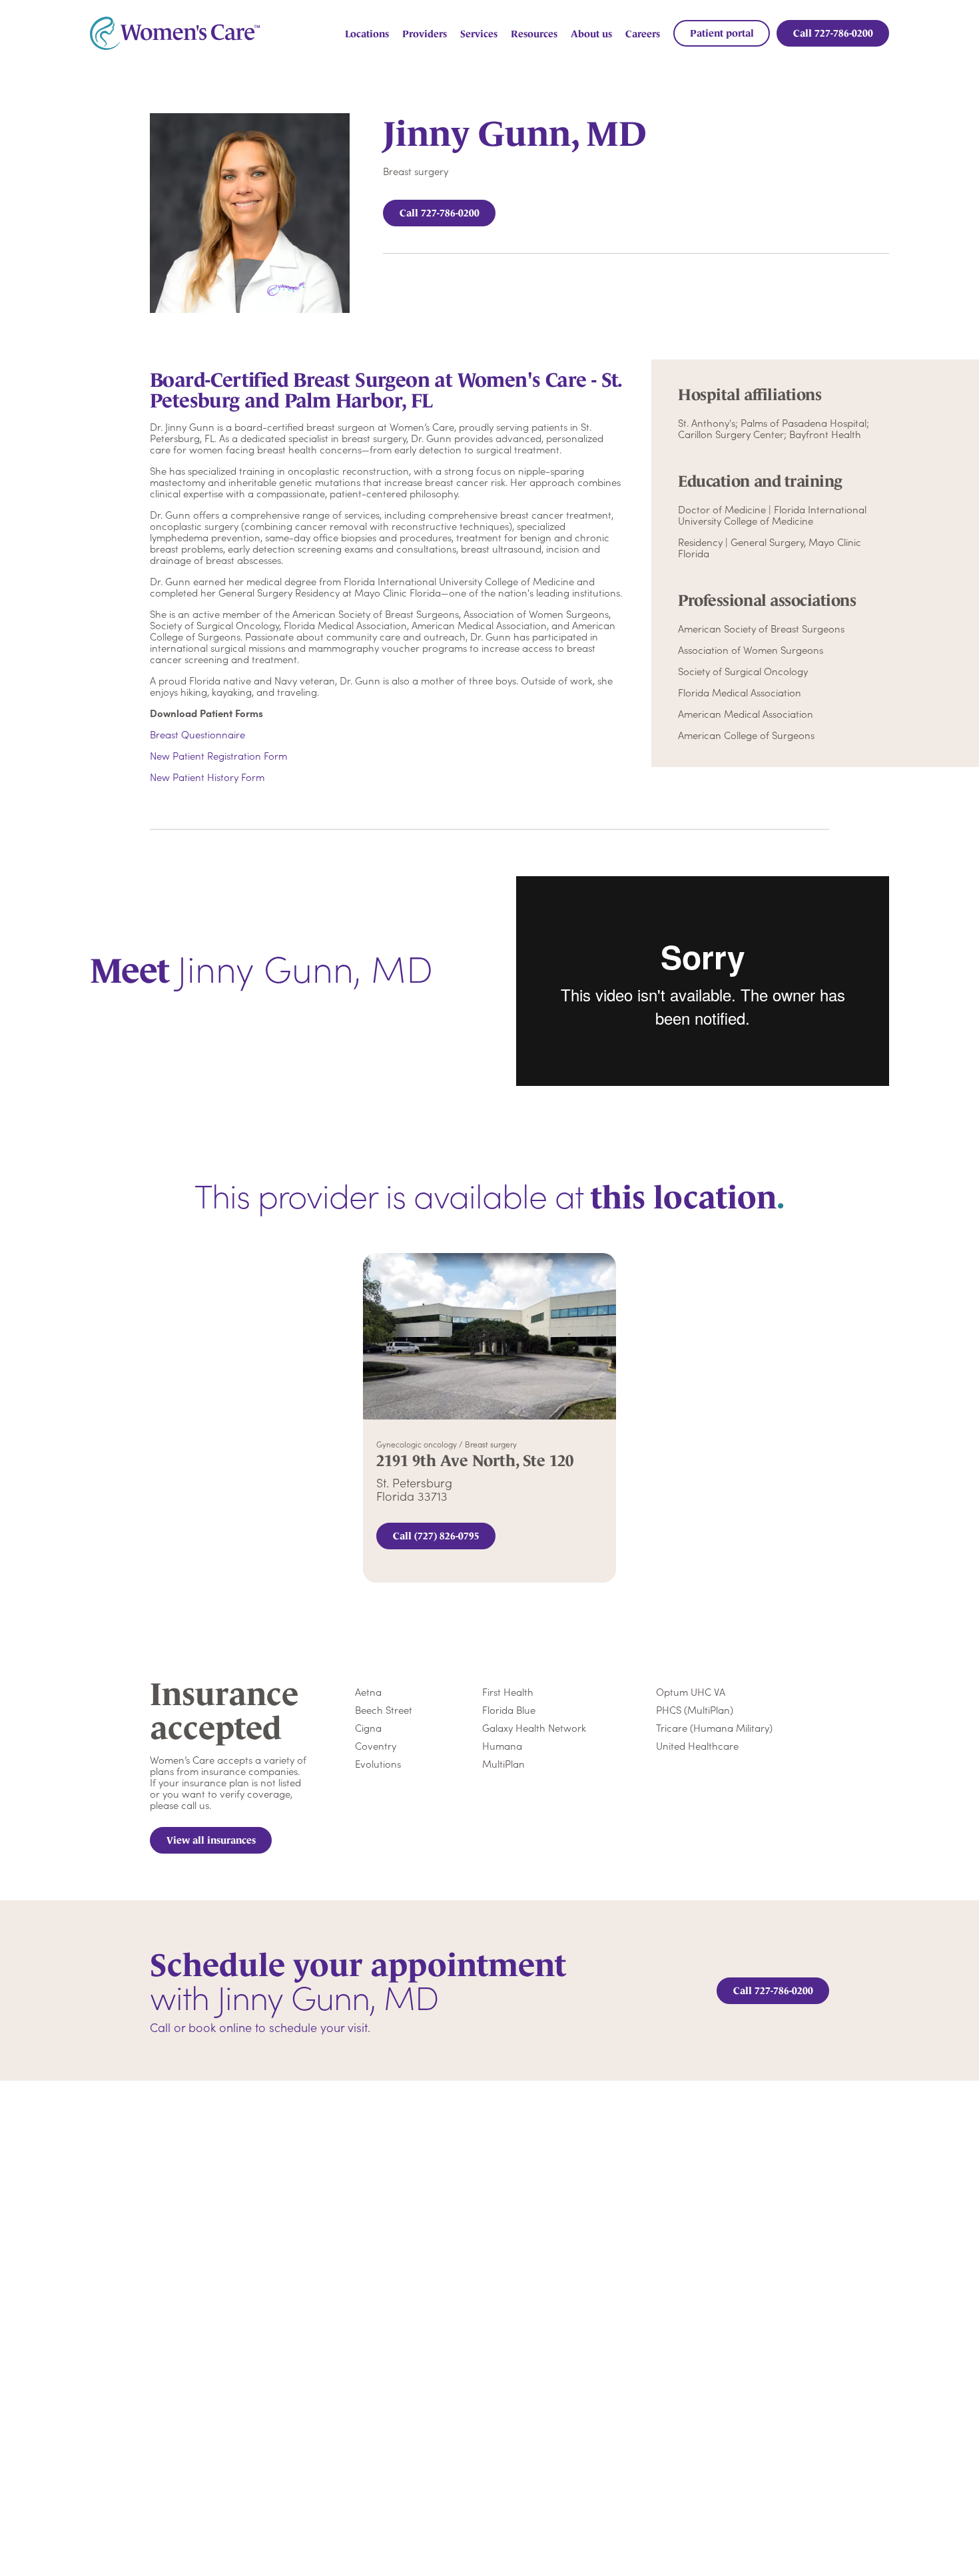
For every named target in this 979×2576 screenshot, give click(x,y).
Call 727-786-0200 (440, 213)
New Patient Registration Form (218, 755)
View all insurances (211, 1840)
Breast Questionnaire (197, 734)
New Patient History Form (207, 777)
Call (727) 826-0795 (436, 1536)
